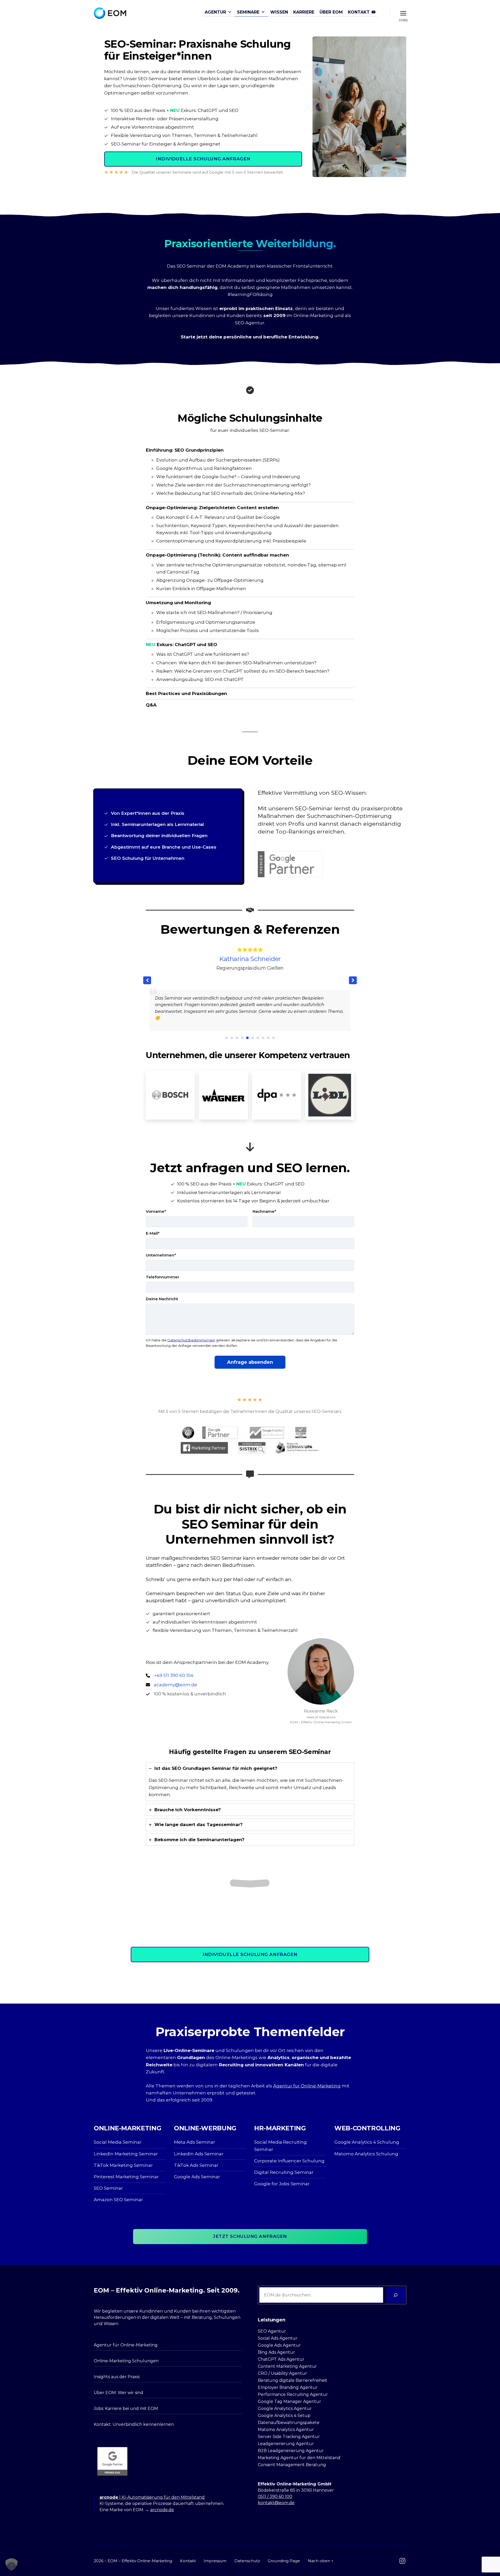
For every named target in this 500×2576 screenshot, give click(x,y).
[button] (353, 980)
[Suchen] (395, 2295)
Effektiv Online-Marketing (147, 2561)
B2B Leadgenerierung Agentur (291, 2451)
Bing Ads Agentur (276, 2352)
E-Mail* (153, 1233)
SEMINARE (248, 12)
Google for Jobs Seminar (282, 2184)
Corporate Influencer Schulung (289, 2161)
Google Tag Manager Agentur (289, 2401)
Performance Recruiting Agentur (293, 2394)
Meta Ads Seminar (195, 2142)
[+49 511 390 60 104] (170, 1676)
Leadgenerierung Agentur (286, 2444)
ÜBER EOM (331, 12)
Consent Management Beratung (292, 2465)
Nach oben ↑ (321, 2561)
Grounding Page (284, 2561)
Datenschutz (247, 2561)
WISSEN (279, 12)
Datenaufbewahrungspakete (289, 2423)
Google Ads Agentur (279, 2345)
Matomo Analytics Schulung (366, 2154)
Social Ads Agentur (278, 2338)
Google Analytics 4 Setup (284, 2416)
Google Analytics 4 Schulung (367, 2142)
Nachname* (264, 1211)
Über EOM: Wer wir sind (118, 2393)
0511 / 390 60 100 (275, 2496)
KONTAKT (359, 12)
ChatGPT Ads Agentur (281, 2359)
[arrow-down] (250, 1147)
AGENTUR (215, 12)
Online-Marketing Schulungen (126, 2361)
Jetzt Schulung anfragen (250, 2236)
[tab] (250, 1782)
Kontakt (188, 2561)
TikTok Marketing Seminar (123, 2165)
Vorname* (156, 1211)
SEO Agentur (250, 323)
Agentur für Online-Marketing (307, 2086)
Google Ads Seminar (197, 2177)
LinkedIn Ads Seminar (199, 2154)
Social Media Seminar (118, 2142)
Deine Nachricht (162, 1299)
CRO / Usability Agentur (282, 2373)
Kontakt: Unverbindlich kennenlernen (134, 2424)
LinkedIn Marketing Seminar (126, 2154)
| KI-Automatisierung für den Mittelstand (152, 2497)
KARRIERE (304, 12)
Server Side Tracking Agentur (289, 2437)
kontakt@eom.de (276, 2503)
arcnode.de (162, 2510)
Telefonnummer (162, 1277)
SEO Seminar (108, 2188)
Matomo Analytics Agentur (286, 2430)
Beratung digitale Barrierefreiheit (293, 2380)
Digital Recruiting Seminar (284, 2172)
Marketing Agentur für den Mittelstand (299, 2458)
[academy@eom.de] (171, 1685)
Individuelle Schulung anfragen (203, 159)
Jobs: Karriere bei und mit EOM (126, 2408)
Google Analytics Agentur (285, 2408)
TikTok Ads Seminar (196, 2165)
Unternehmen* (161, 1255)
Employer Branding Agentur (288, 2387)
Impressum (215, 2561)
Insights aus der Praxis (117, 2377)
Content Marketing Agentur (287, 2366)
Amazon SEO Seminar (118, 2200)
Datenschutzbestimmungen (191, 1340)
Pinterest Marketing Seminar (126, 2177)
